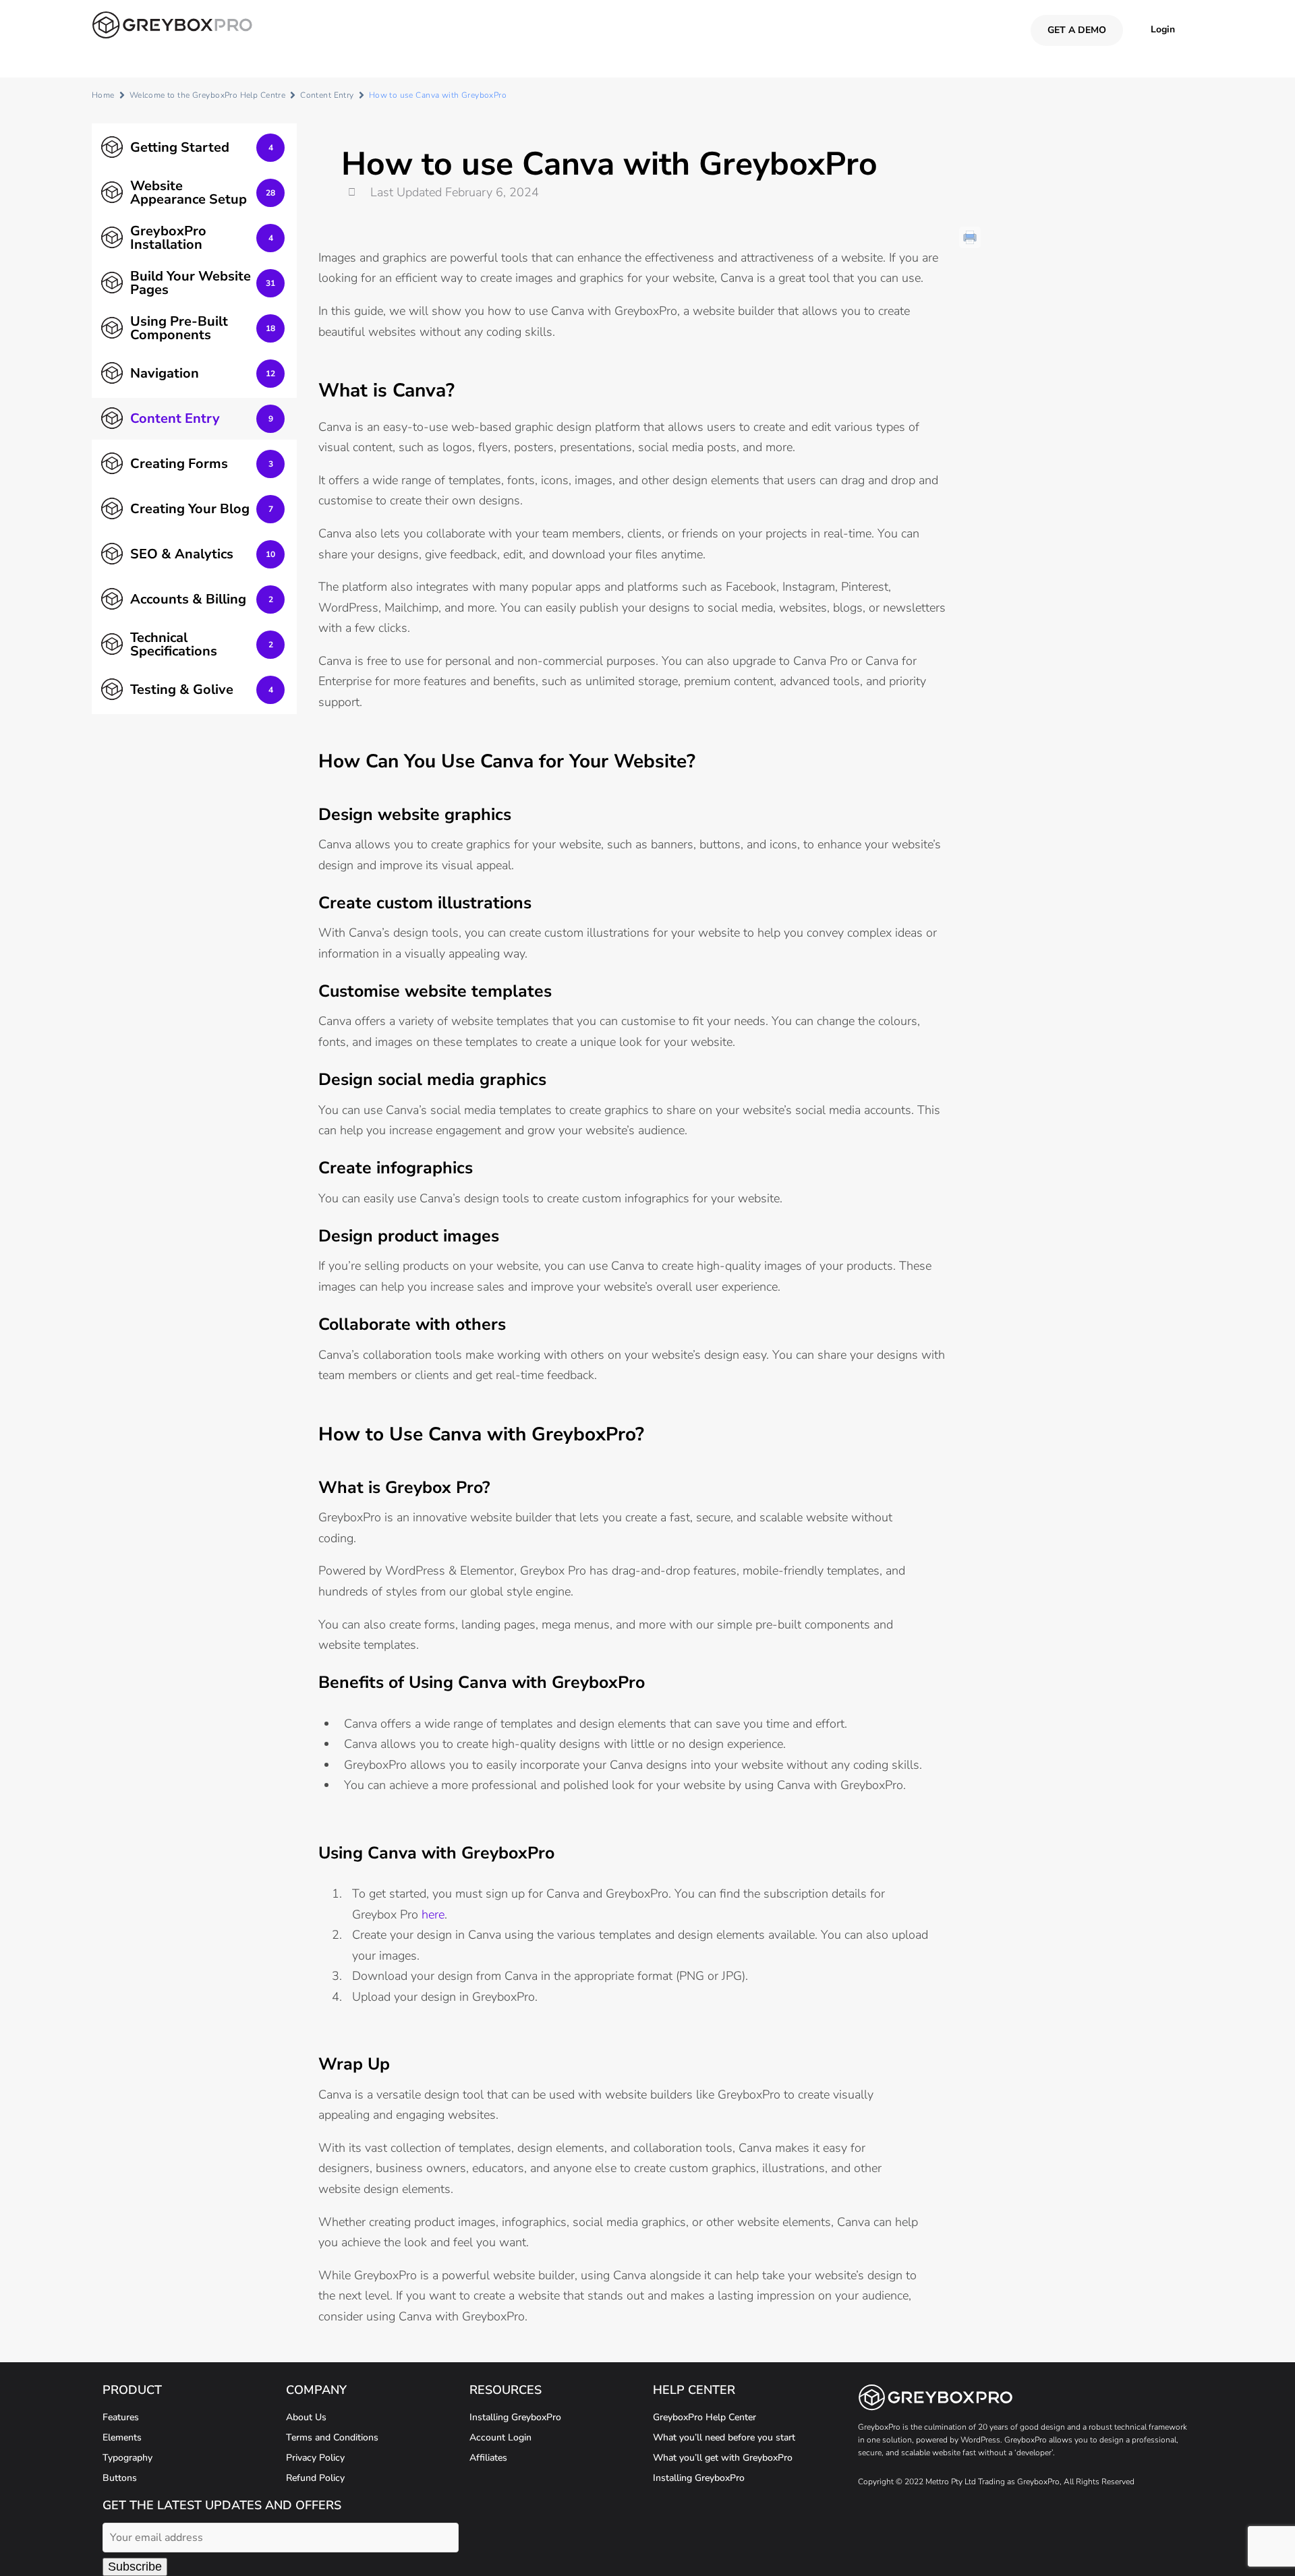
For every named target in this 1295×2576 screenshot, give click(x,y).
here (433, 1914)
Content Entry (327, 95)
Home (103, 95)
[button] (1163, 29)
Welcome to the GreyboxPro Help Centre (208, 95)
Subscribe (135, 2567)
